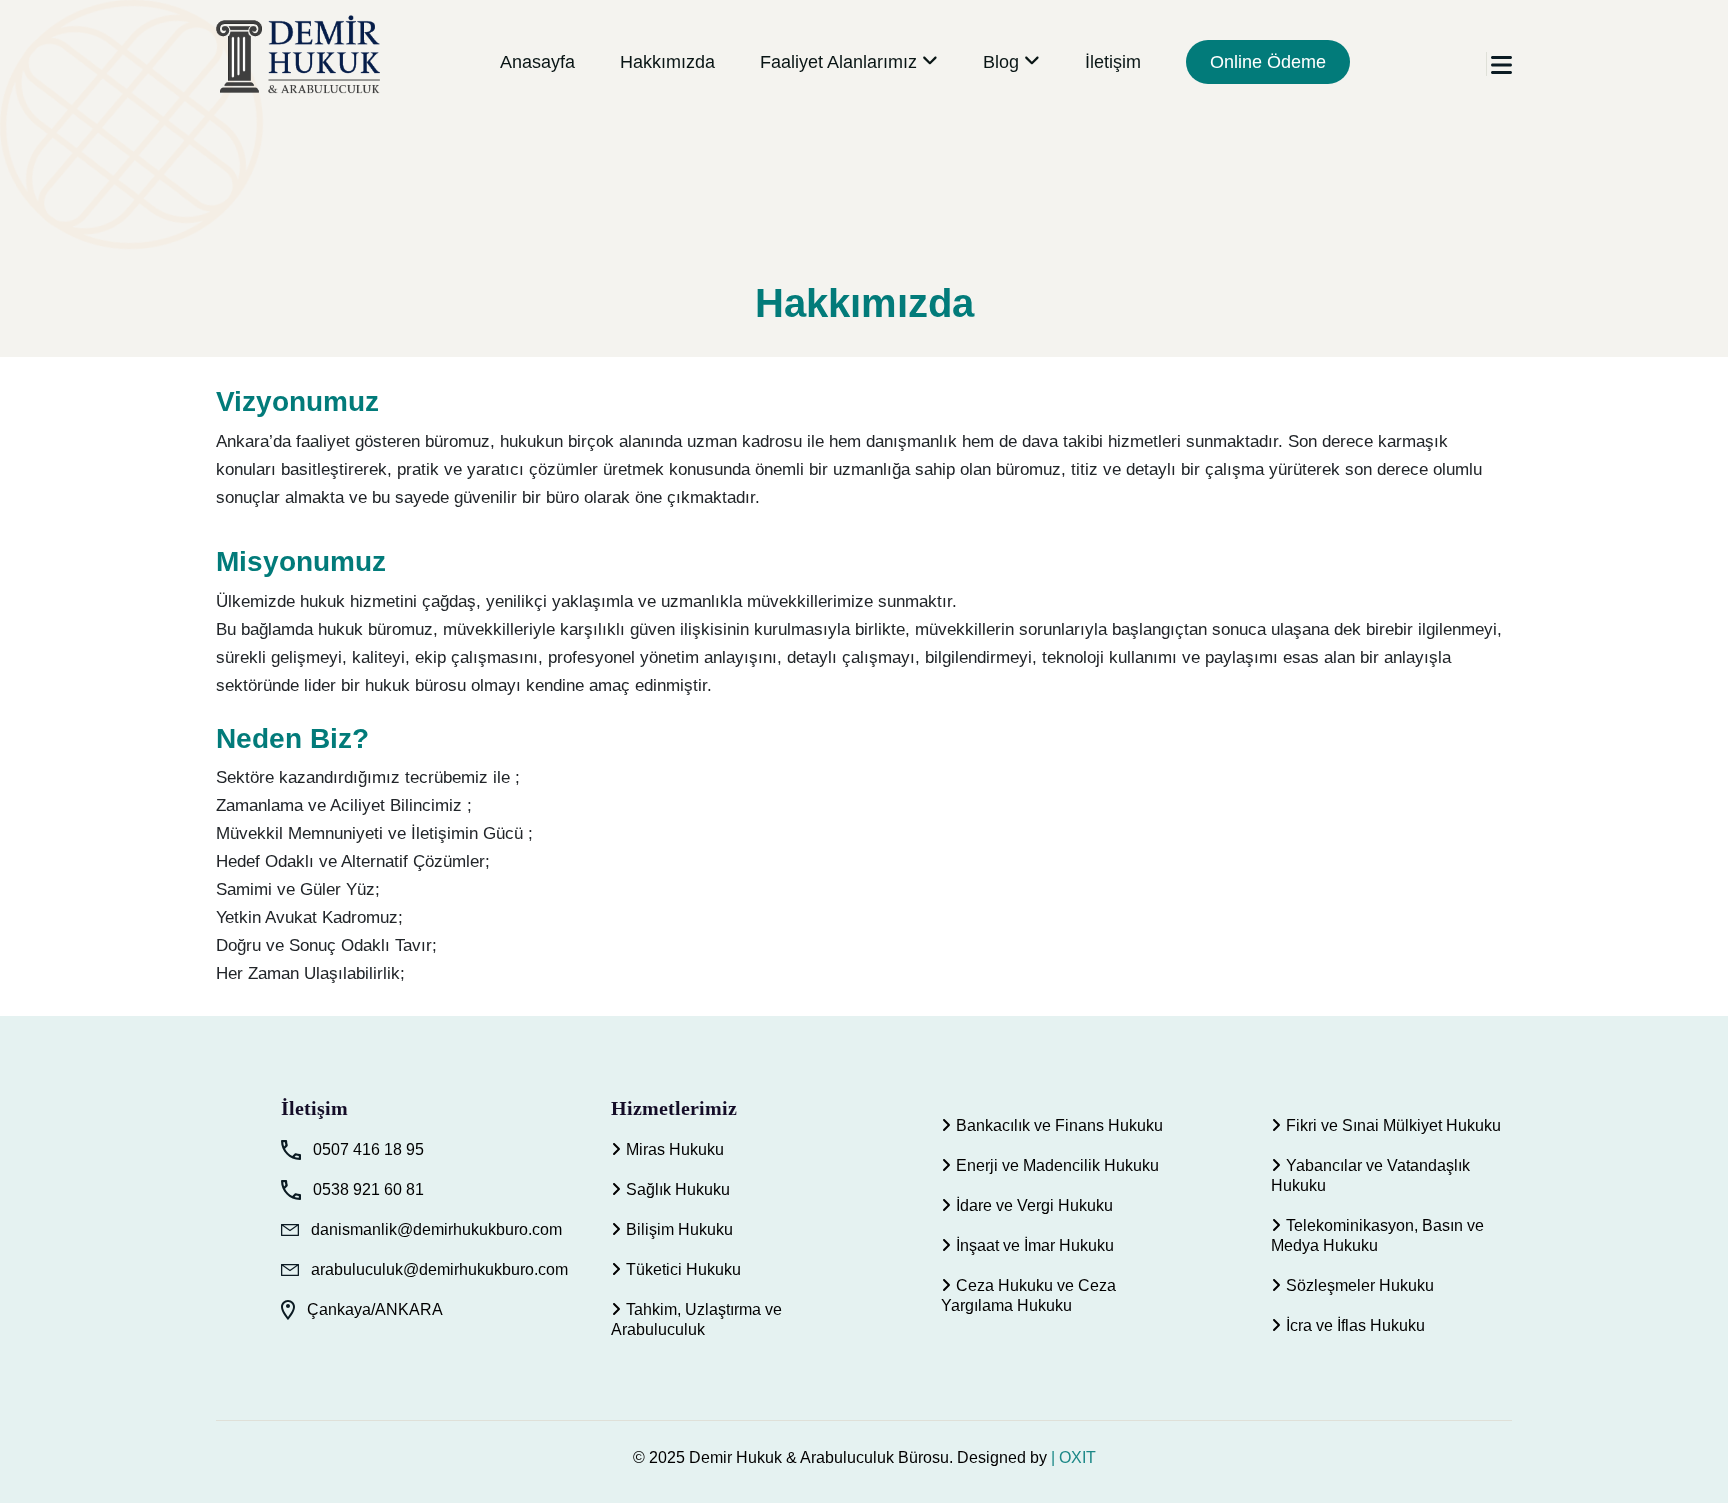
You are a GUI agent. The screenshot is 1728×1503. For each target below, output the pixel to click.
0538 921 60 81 (368, 1189)
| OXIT (1073, 1457)
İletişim (1113, 62)
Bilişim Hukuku (679, 1229)
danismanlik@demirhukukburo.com (436, 1229)
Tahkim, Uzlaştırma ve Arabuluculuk (696, 1319)
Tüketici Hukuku (683, 1269)
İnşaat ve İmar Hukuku (1035, 1245)
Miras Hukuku (675, 1149)
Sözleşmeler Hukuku (1360, 1285)
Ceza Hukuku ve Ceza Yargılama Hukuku (1028, 1295)
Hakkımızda (667, 62)
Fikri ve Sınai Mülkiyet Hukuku (1393, 1125)
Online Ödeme (1268, 62)
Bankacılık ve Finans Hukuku (1059, 1125)
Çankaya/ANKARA (375, 1309)
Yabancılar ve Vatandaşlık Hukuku (1370, 1175)
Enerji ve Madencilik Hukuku (1057, 1165)
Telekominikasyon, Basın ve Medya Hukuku (1377, 1235)
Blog (1001, 61)
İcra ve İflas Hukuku (1355, 1325)
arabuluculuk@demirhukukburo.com (439, 1269)
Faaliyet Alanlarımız (838, 61)
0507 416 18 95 (368, 1149)
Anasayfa (537, 62)
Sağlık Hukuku (678, 1189)
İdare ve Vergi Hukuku (1034, 1205)
